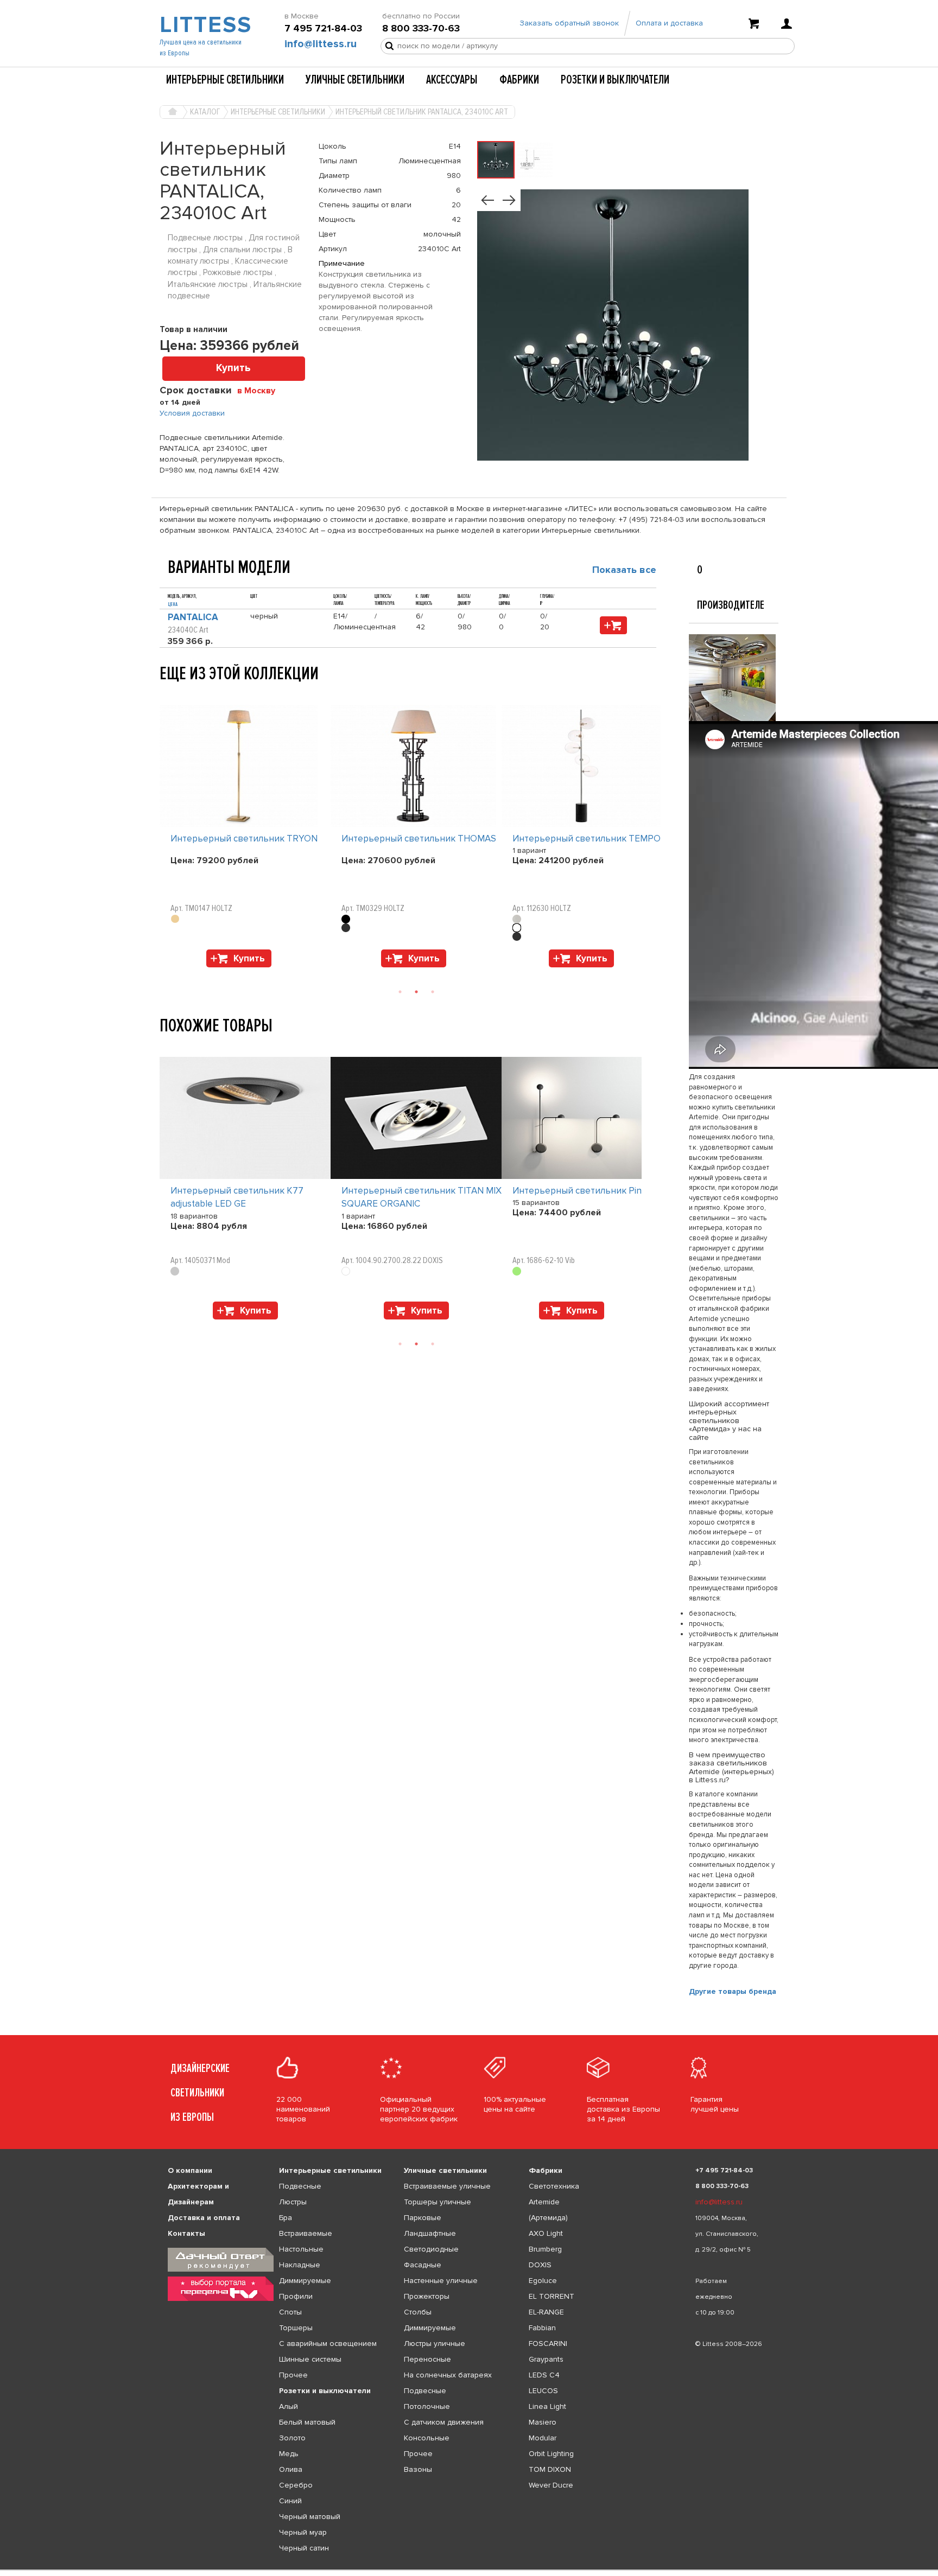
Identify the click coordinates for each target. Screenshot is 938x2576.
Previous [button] (165, 694)
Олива (291, 2469)
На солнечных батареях (448, 2375)
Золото (292, 2438)
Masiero (543, 2422)
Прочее (293, 2375)
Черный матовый (310, 2517)
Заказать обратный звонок (569, 23)
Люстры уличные (435, 2344)
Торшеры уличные (438, 2202)
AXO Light (546, 2233)
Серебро (296, 2485)
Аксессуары (452, 80)
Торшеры (296, 2328)
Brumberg (545, 2249)
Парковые (423, 2218)
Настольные (301, 2249)
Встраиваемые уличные (447, 2186)
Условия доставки (192, 413)
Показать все (624, 570)
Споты (290, 2312)
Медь (289, 2454)
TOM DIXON (550, 2469)
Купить (233, 368)
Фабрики (519, 80)
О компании (190, 2170)
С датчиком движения (444, 2422)
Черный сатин (304, 2548)
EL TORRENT (552, 2296)
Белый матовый (307, 2422)
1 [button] (400, 992)
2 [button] (416, 992)
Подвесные (300, 2186)
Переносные (427, 2359)
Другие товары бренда (733, 1991)
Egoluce (543, 2281)
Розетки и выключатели (615, 80)
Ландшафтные (430, 2233)
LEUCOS (543, 2391)
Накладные (300, 2265)
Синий (290, 2501)
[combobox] (260, 390)
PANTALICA (193, 617)
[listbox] (469, 2570)
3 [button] (433, 992)
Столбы (418, 2312)
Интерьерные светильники (225, 80)
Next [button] (165, 973)
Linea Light (547, 2406)
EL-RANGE (546, 2312)
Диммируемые (305, 2281)
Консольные (427, 2438)
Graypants (546, 2359)
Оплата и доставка (669, 23)
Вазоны (418, 2469)
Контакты (186, 2233)
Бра (286, 2218)
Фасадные (423, 2265)
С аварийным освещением (328, 2344)
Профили (296, 2296)
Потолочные (427, 2406)
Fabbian (542, 2328)
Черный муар (303, 2532)
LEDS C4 (544, 2375)
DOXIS (540, 2265)
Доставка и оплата (204, 2218)
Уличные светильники (355, 80)
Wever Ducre (551, 2485)
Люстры (293, 2202)
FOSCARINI (548, 2344)
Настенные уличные (441, 2281)
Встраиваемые (306, 2233)
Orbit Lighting (551, 2454)
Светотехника (554, 2186)
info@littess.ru (321, 44)
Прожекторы (427, 2296)
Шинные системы (310, 2359)
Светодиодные (431, 2249)
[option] (245, 839)
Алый (289, 2406)
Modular (543, 2438)
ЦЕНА (173, 604)
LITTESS (204, 25)
